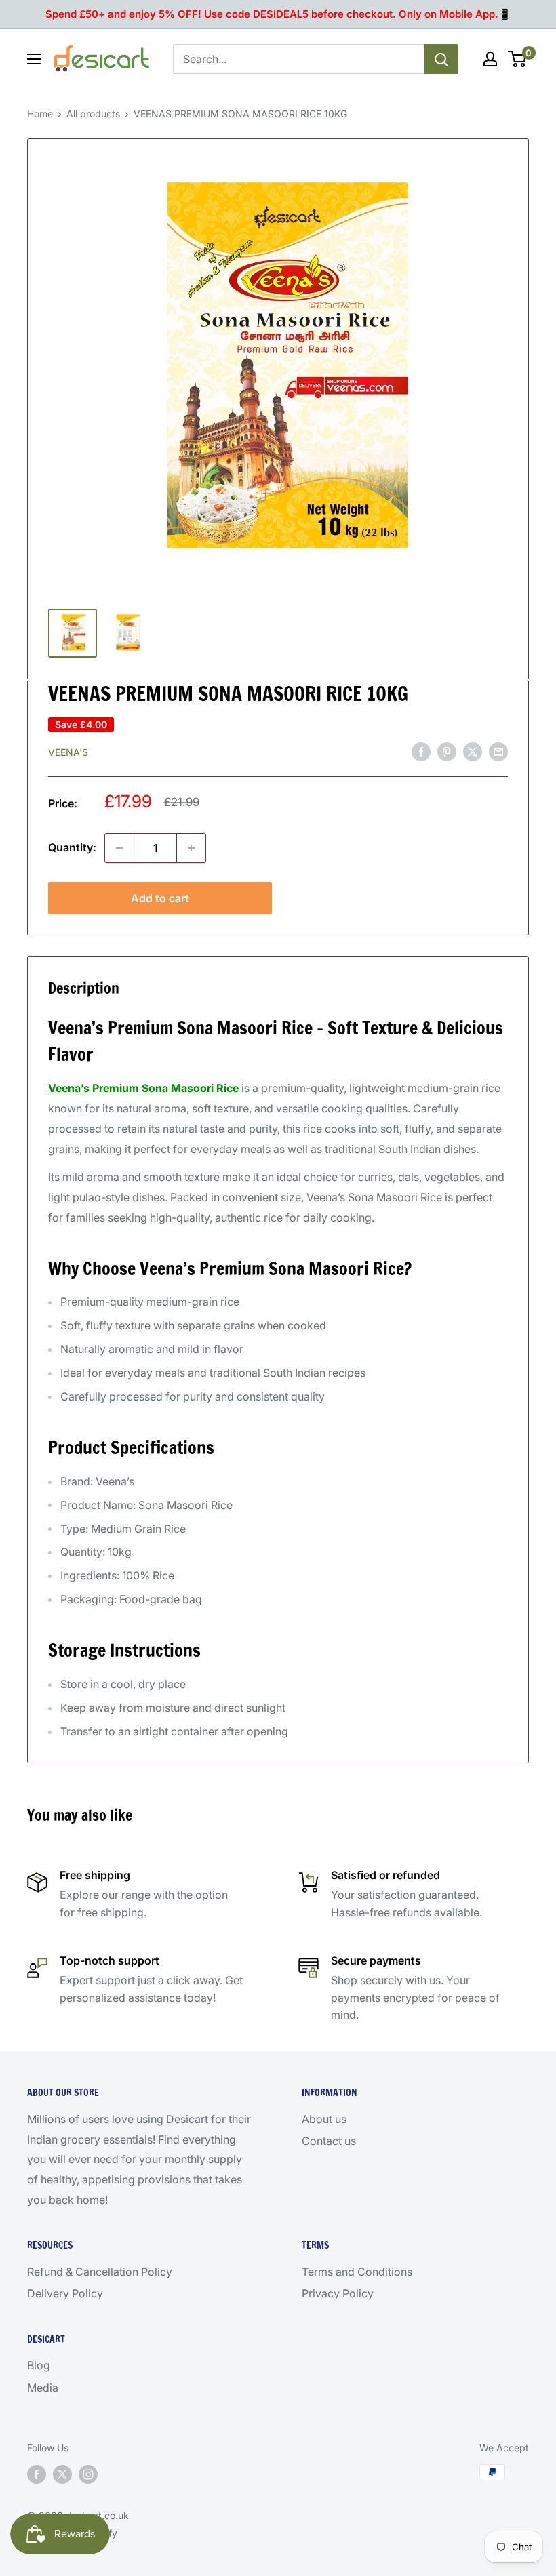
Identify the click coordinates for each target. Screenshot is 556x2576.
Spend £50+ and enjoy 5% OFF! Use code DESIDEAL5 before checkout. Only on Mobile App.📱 (278, 14)
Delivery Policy (65, 2293)
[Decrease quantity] (119, 848)
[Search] (441, 59)
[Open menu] (34, 59)
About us (324, 2119)
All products (93, 114)
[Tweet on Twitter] (473, 751)
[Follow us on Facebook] (37, 2474)
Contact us (329, 2141)
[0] (518, 59)
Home (40, 114)
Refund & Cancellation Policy (100, 2272)
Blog (39, 2365)
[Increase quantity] (191, 848)
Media (43, 2388)
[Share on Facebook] (421, 751)
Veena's (68, 752)
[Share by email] (498, 751)
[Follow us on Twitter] (62, 2474)
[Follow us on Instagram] (88, 2474)
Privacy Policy (338, 2293)
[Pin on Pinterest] (447, 751)
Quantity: (72, 847)
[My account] (490, 59)
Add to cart (160, 898)
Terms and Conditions (357, 2272)
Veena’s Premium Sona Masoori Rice (143, 1088)
